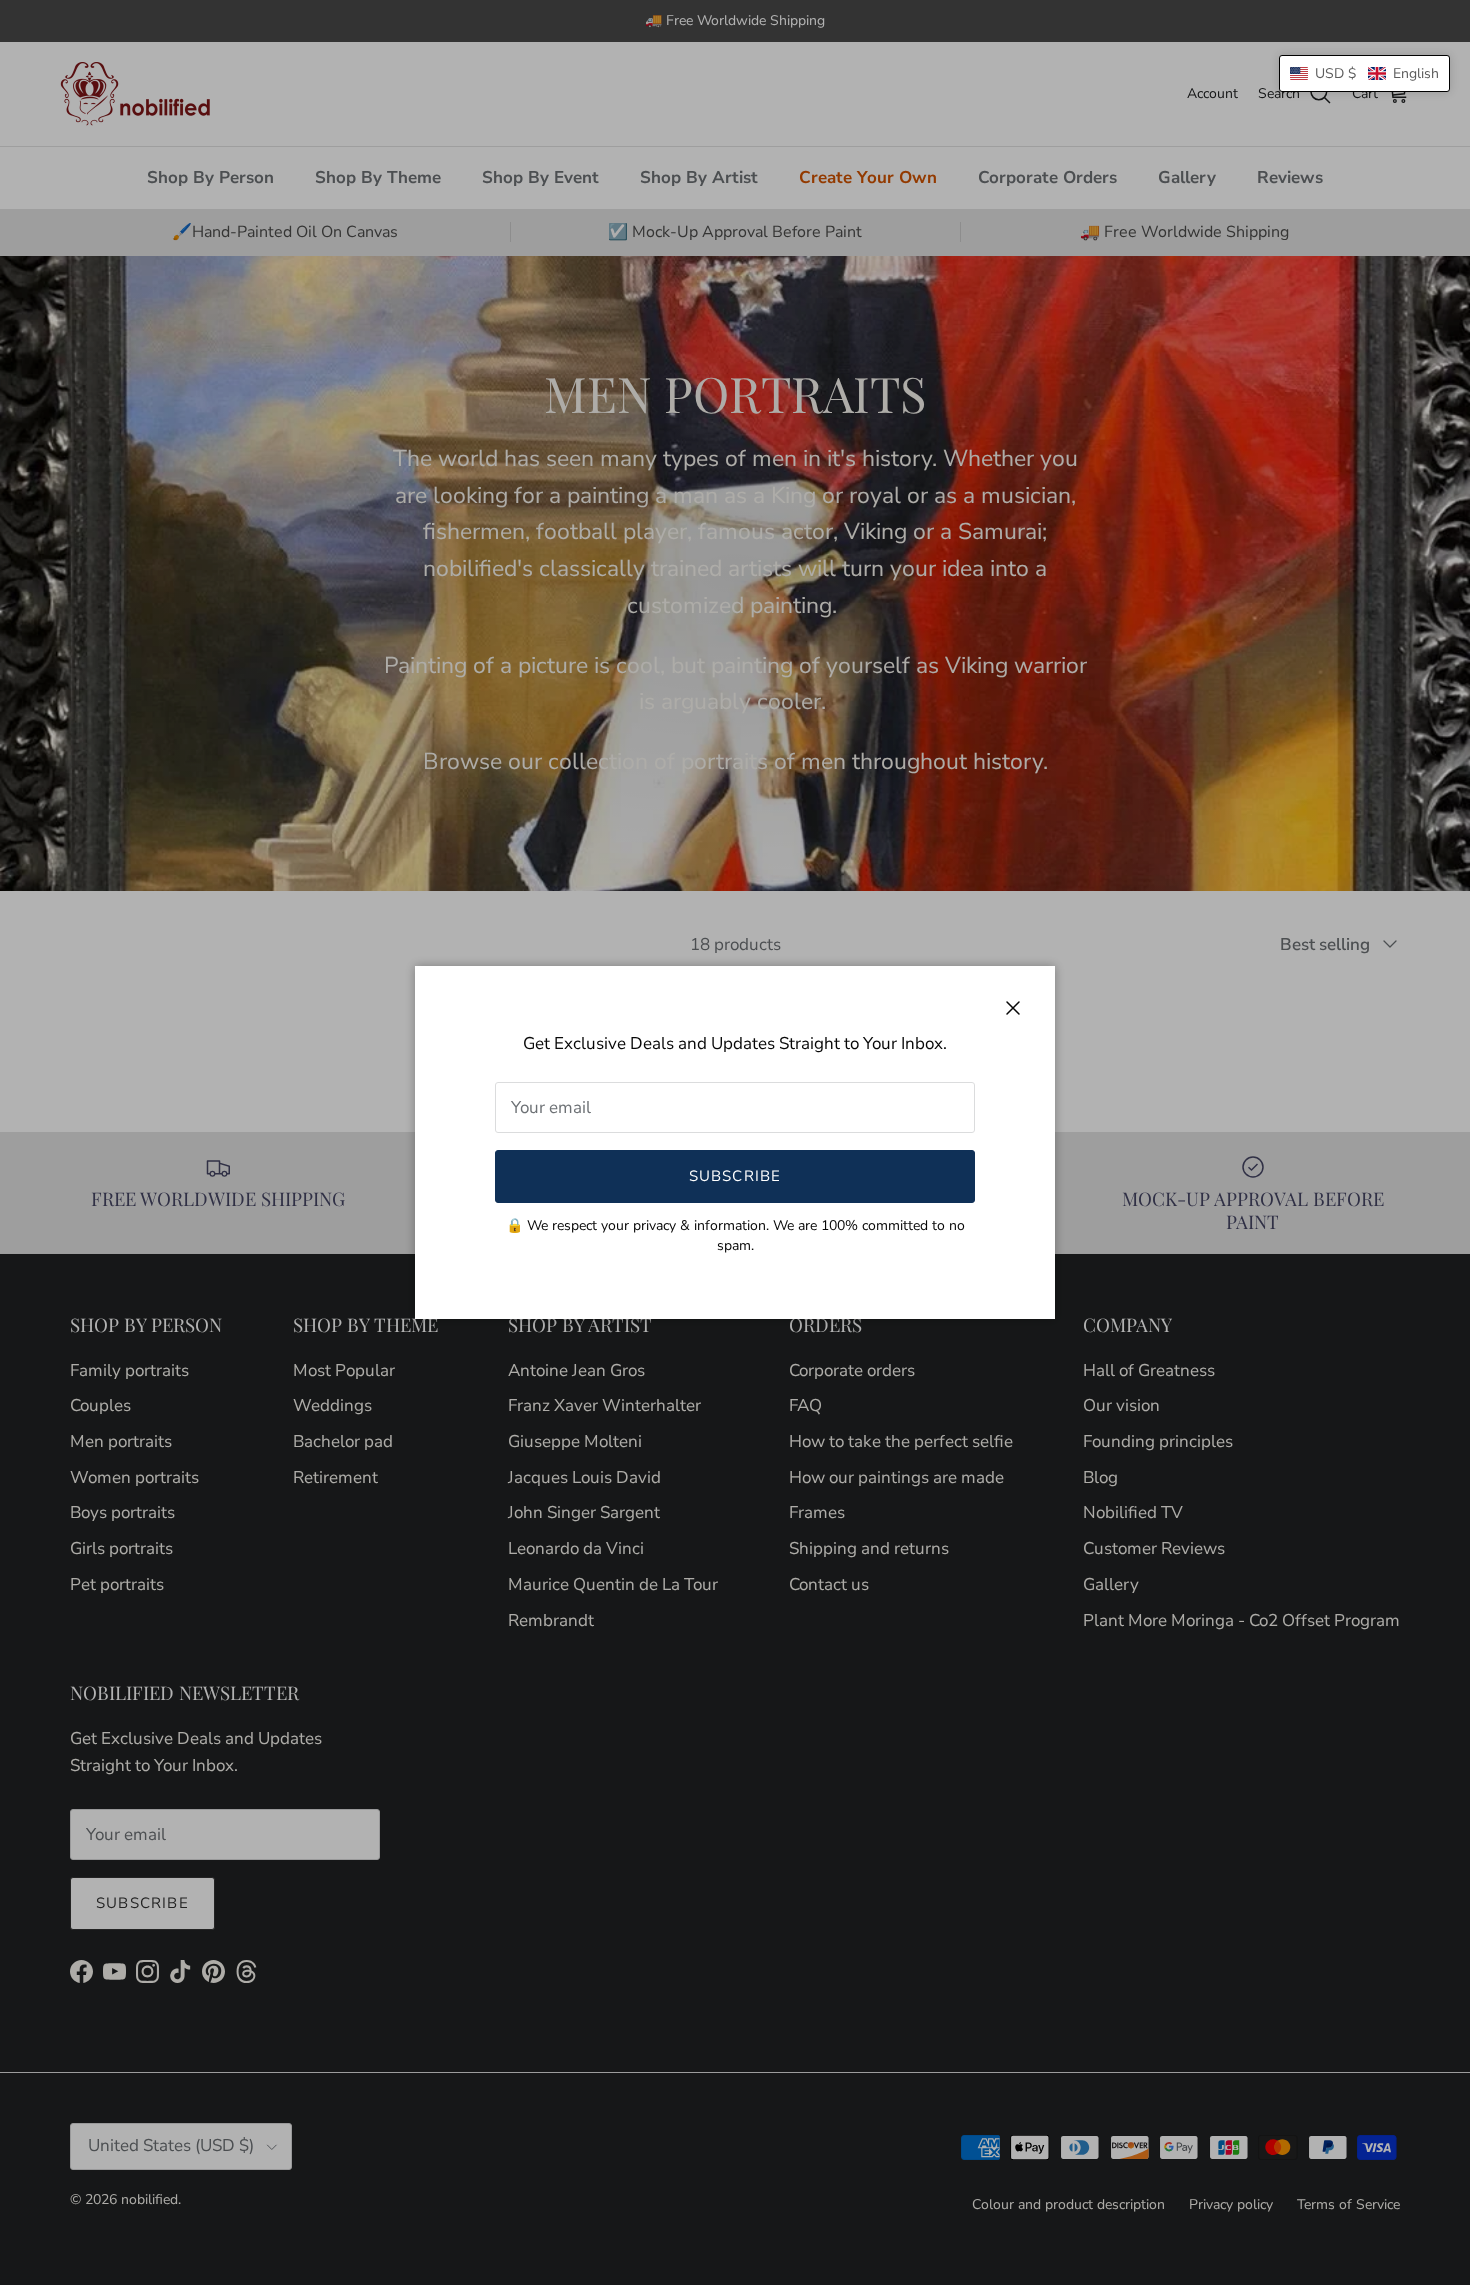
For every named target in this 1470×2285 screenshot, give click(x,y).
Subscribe (735, 1176)
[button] (1364, 73)
